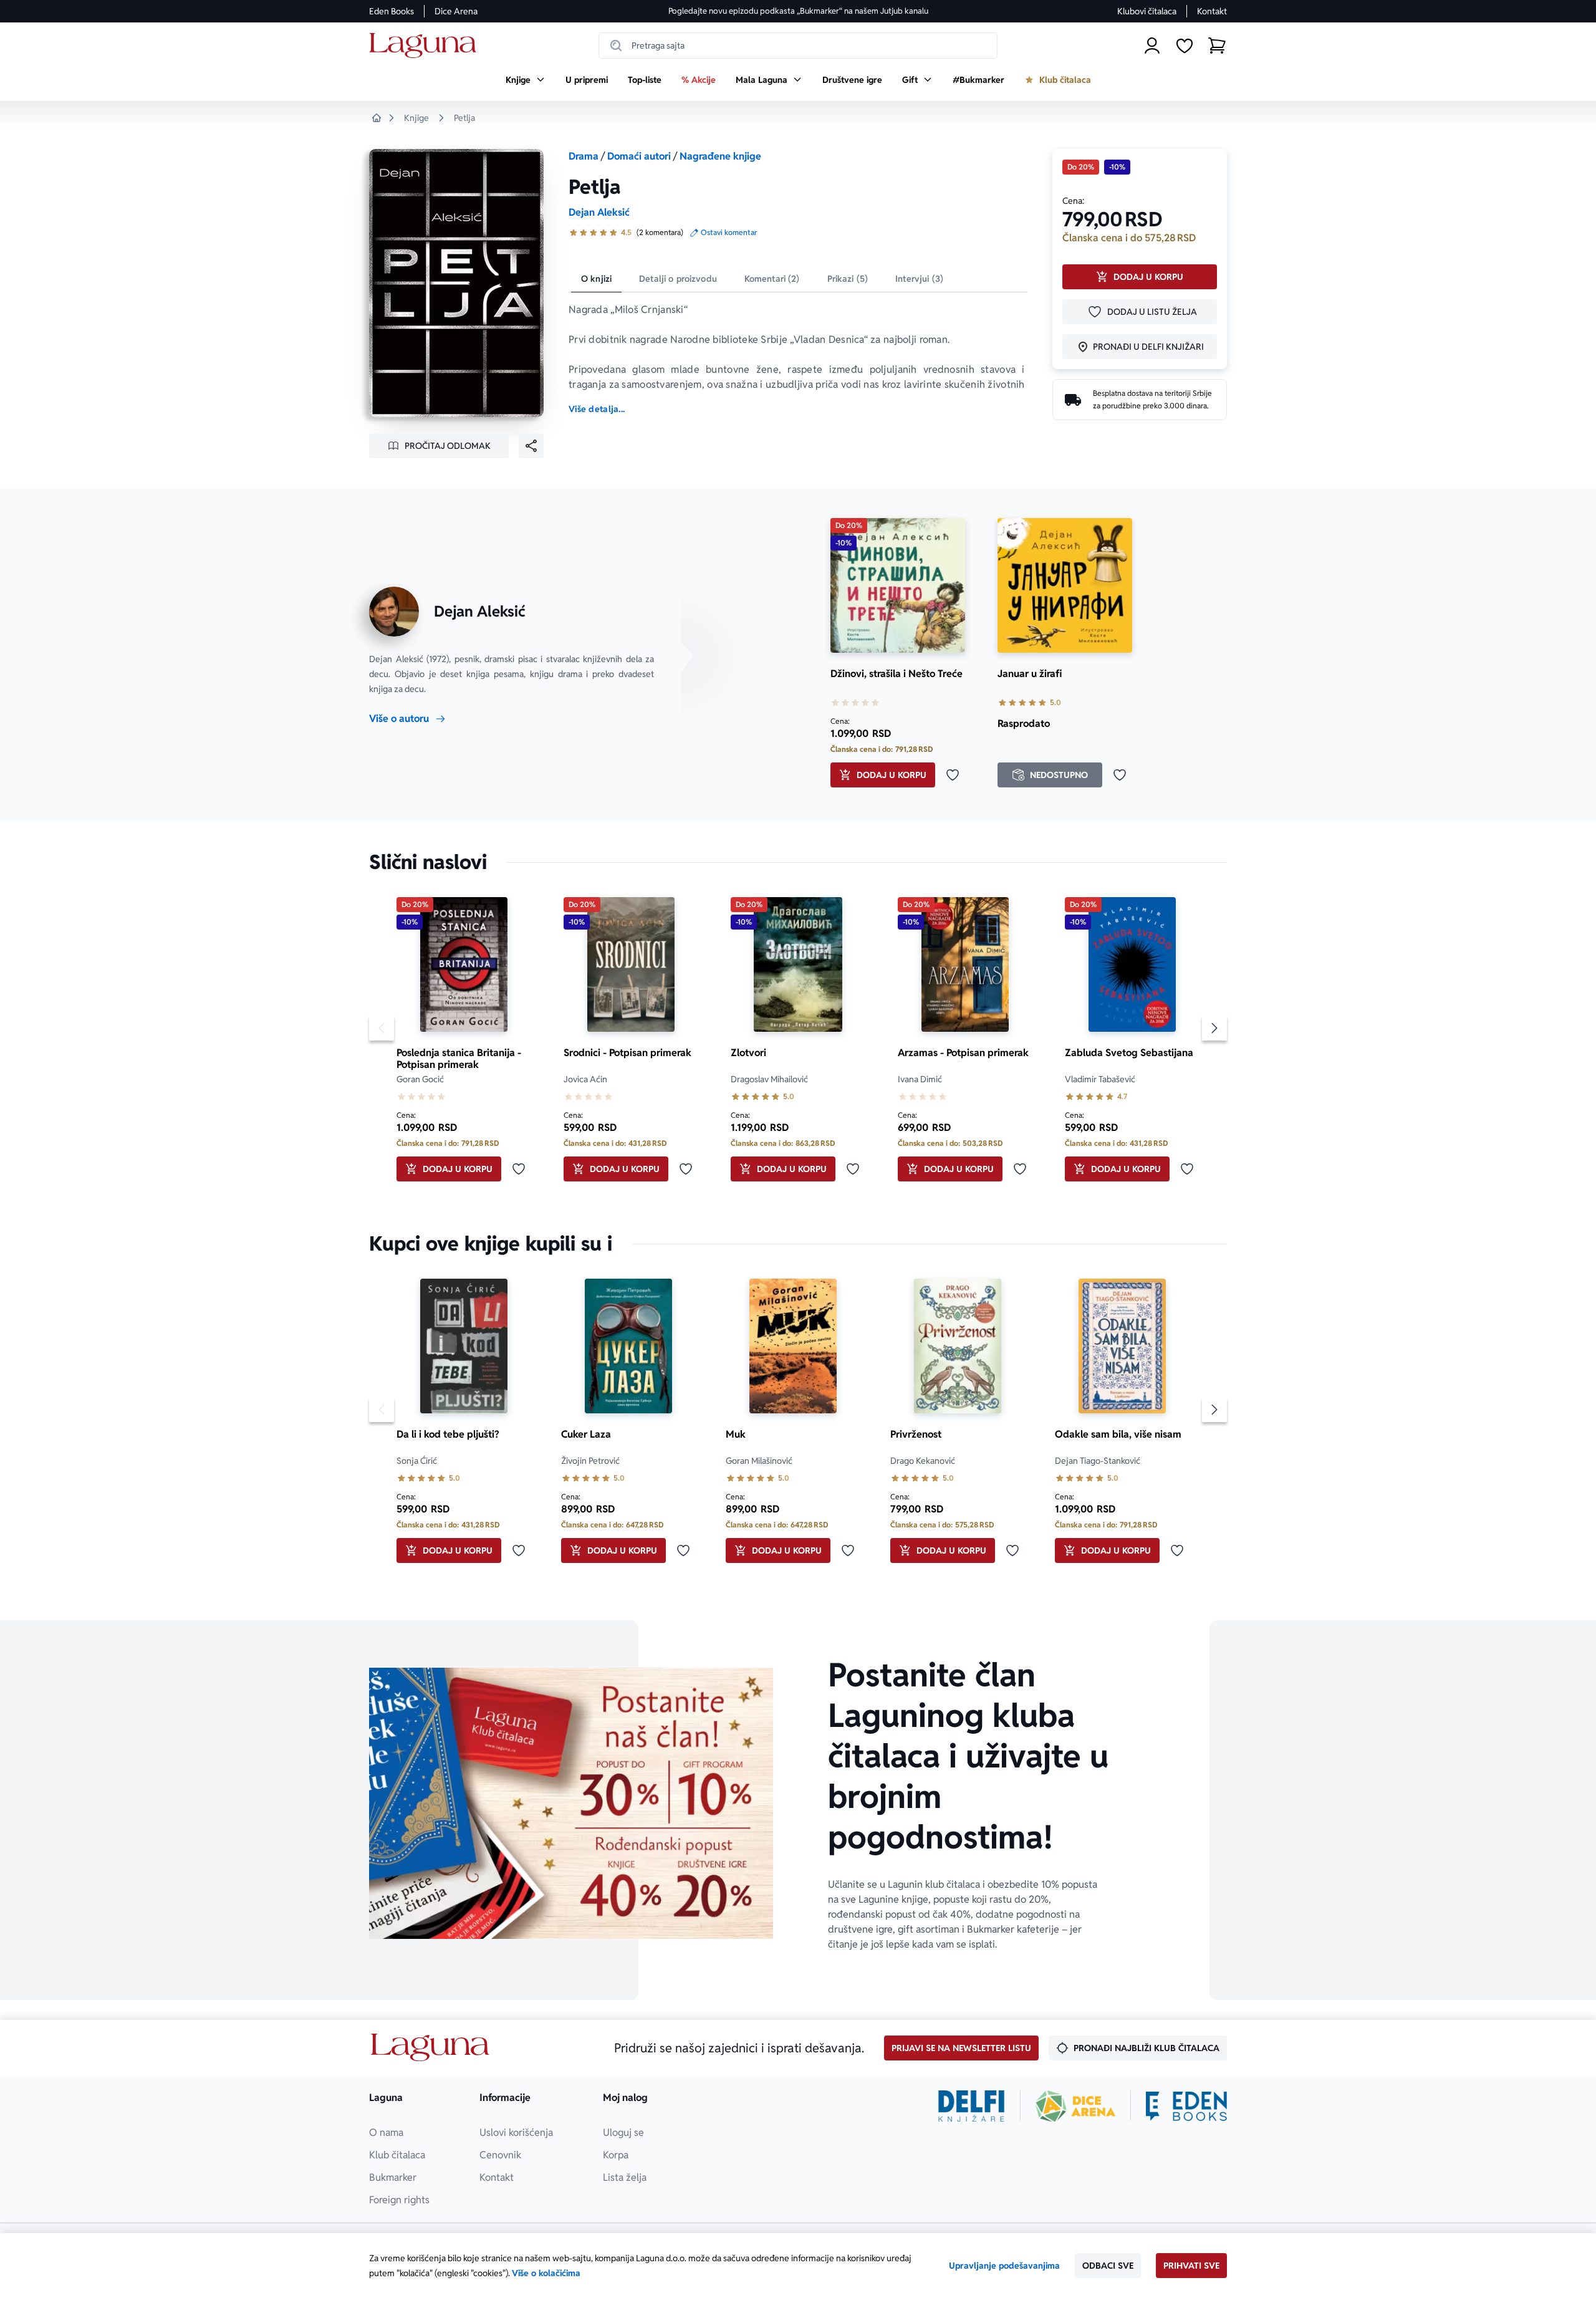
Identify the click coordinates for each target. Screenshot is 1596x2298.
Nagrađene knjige (720, 156)
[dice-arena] (1075, 2106)
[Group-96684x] (1186, 2106)
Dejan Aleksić (599, 212)
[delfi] (972, 2106)
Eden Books (392, 11)
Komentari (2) (772, 279)
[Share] (531, 446)
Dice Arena (456, 11)
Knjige (416, 118)
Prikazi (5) (848, 279)
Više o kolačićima (546, 2273)
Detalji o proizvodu (678, 279)
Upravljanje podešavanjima (1004, 2266)
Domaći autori (639, 156)
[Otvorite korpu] (1217, 46)
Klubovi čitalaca (1147, 11)
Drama (584, 156)
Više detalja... (597, 409)
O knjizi (596, 279)
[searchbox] (798, 46)
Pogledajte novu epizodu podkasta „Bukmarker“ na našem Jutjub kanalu (798, 11)
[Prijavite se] (1152, 46)
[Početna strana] (426, 46)
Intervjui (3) (919, 279)
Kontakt (1212, 11)
